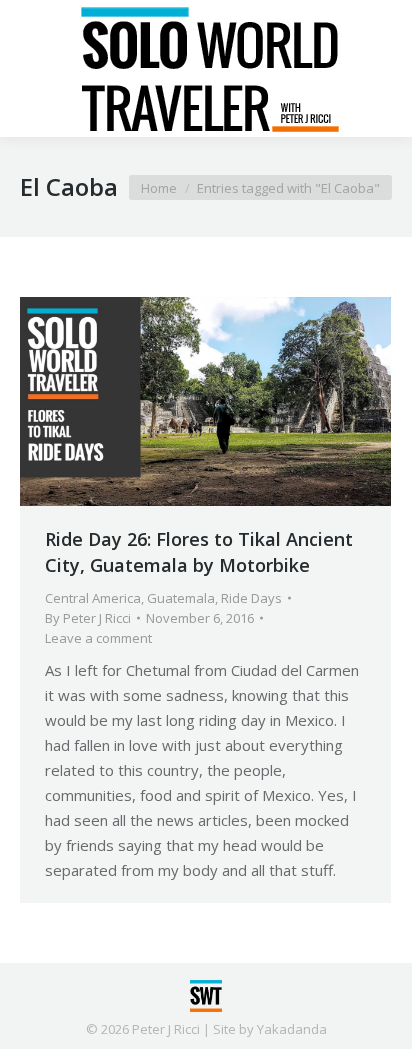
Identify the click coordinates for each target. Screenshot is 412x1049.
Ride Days (251, 598)
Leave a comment (98, 638)
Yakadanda (292, 1029)
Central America (93, 598)
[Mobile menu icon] (32, 69)
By (88, 618)
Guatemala (181, 598)
